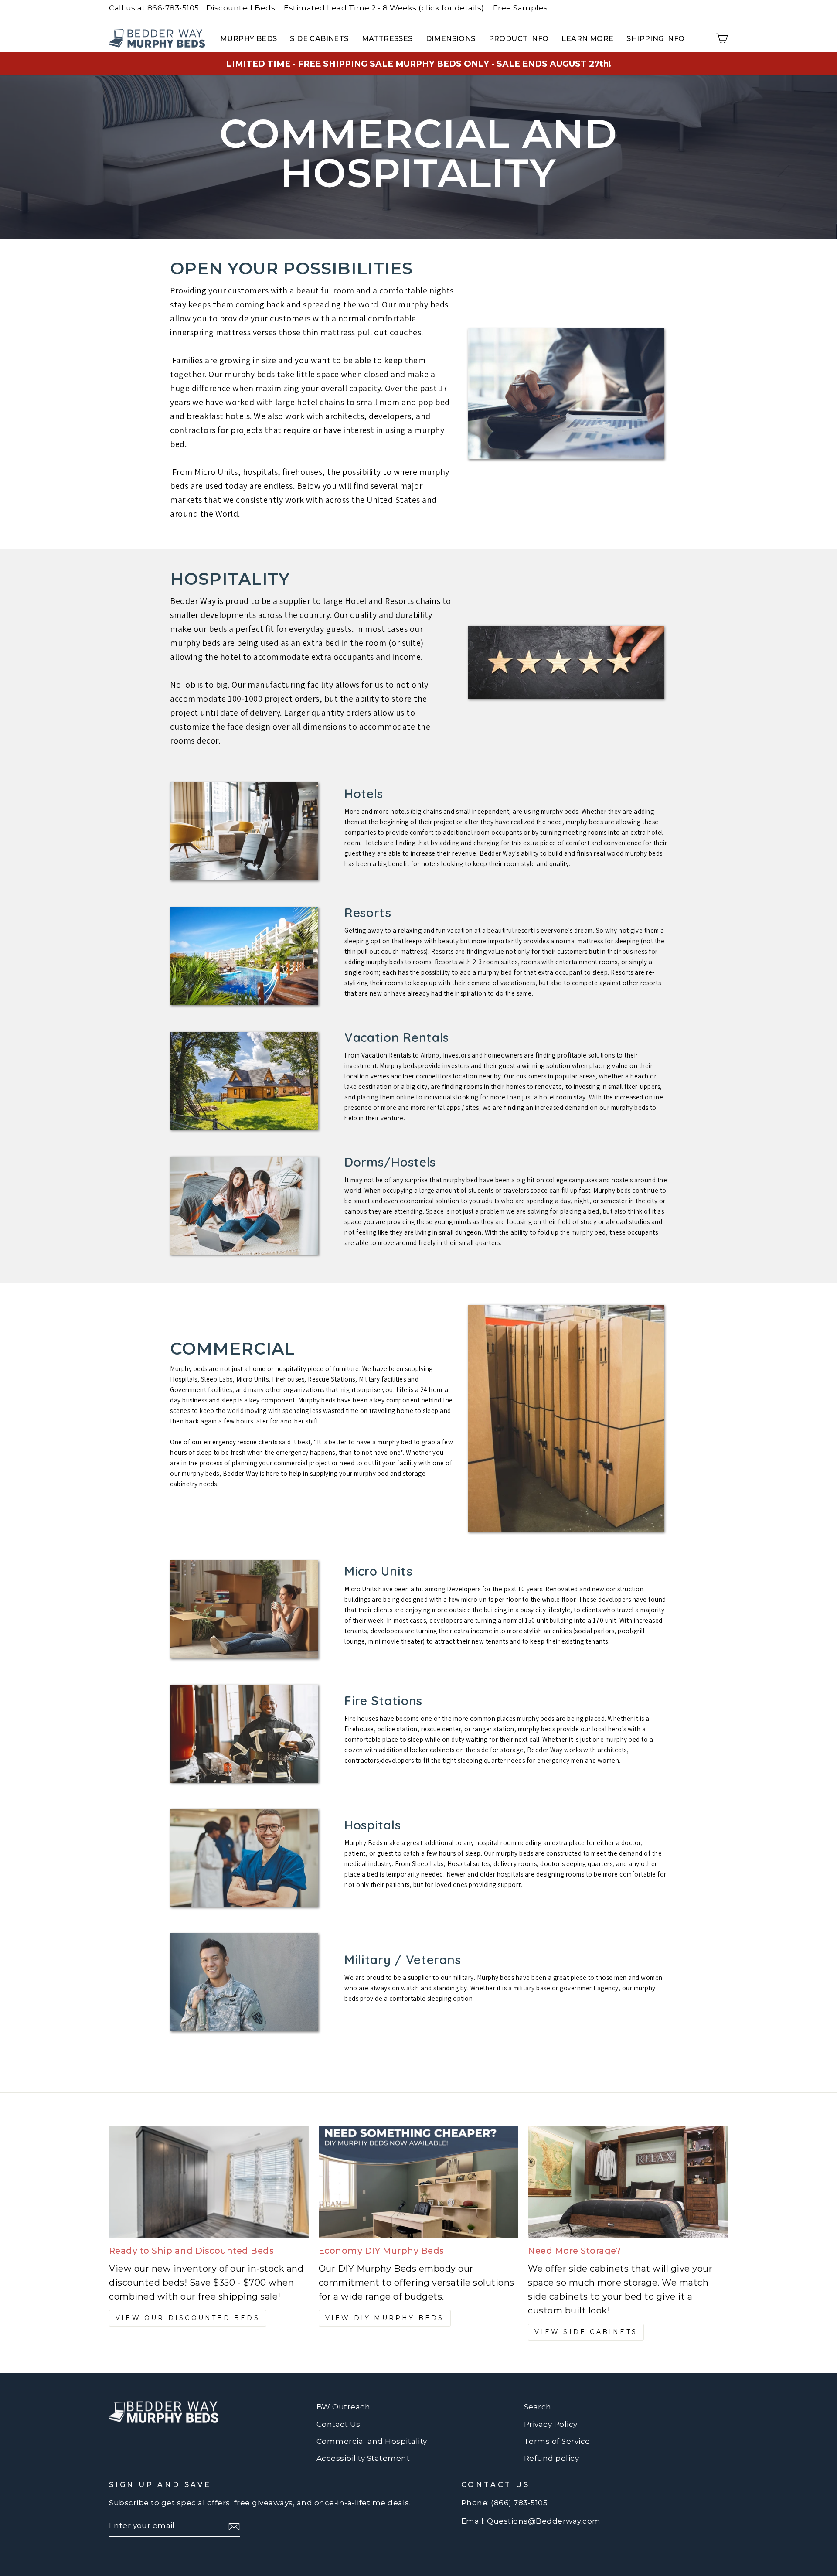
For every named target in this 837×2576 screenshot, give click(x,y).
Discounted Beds (241, 8)
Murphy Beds (248, 39)
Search (538, 2407)
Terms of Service (557, 2441)
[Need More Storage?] (628, 2182)
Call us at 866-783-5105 (154, 8)
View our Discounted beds (188, 2318)
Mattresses (387, 39)
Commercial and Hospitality (372, 2441)
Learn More (587, 39)
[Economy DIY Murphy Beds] (419, 2182)
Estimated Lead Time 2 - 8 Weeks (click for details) (384, 8)
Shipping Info (655, 39)
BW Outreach (344, 2407)
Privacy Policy (551, 2424)
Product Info (519, 39)
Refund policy (552, 2458)
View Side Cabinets (586, 2332)
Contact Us (339, 2424)
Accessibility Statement (363, 2458)
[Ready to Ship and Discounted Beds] (209, 2182)
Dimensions (451, 39)
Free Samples (521, 8)
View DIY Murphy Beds (385, 2318)
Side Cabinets (319, 39)
